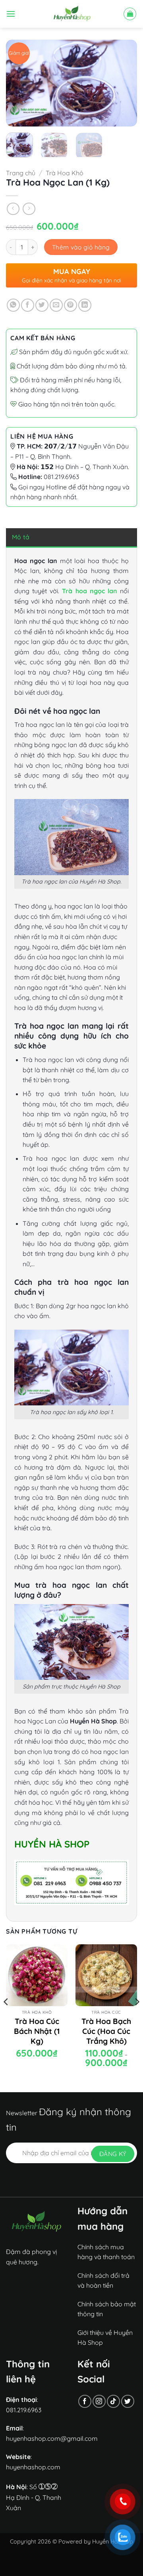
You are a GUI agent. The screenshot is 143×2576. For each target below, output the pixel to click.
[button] (11, 14)
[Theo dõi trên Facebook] (85, 2401)
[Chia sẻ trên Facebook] (28, 305)
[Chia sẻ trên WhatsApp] (13, 305)
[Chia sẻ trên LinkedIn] (85, 305)
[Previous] (19, 83)
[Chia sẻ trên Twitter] (42, 305)
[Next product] (13, 209)
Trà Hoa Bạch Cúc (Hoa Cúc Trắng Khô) (106, 2031)
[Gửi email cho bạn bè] (56, 305)
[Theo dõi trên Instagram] (99, 2401)
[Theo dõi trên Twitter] (128, 2401)
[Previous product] (29, 209)
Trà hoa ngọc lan (89, 591)
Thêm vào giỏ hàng (81, 247)
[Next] (124, 83)
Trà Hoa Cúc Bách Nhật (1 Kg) (37, 2031)
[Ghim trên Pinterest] (71, 305)
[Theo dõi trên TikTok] (113, 2401)
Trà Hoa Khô (65, 173)
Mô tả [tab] (21, 537)
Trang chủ (21, 173)
